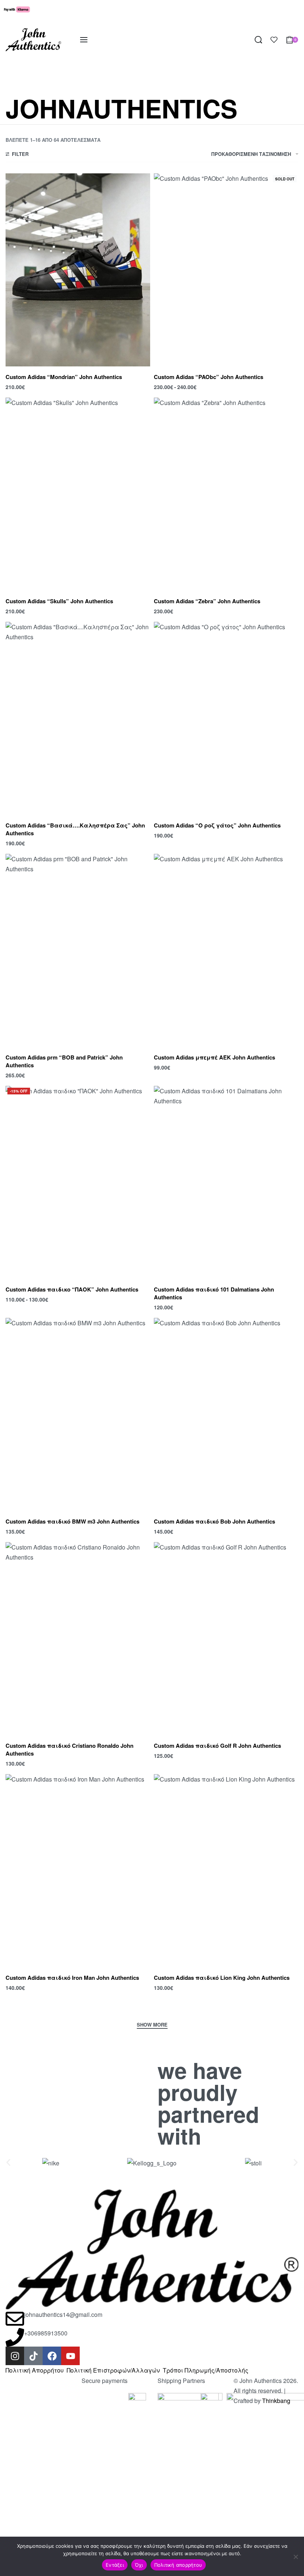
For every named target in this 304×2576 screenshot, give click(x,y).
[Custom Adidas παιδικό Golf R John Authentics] (226, 1639)
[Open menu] (84, 40)
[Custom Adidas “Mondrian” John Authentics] (78, 270)
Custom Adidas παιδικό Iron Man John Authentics (72, 1978)
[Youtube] (70, 2356)
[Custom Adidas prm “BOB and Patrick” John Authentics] (78, 950)
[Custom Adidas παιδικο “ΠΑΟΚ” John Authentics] (78, 1182)
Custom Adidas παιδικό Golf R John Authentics (217, 1746)
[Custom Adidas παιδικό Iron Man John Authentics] (78, 1871)
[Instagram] (15, 2356)
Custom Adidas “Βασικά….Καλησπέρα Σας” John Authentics (75, 829)
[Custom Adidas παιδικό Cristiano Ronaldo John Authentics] (78, 1639)
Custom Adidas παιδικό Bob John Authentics (214, 1521)
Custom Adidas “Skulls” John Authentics (59, 601)
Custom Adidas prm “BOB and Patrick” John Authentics (64, 1061)
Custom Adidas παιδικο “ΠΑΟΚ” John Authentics (72, 1289)
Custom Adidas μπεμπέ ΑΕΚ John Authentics (214, 1057)
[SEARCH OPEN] (258, 40)
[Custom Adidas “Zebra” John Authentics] (226, 494)
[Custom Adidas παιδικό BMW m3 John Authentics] (78, 1414)
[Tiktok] (33, 2356)
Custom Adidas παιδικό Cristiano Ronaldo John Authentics (70, 1749)
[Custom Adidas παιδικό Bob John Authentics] (226, 1414)
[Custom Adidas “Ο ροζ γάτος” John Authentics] (226, 718)
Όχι (139, 2565)
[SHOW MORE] (152, 2025)
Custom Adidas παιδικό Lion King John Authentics (222, 1978)
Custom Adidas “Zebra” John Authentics (207, 601)
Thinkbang (276, 2401)
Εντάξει (115, 2565)
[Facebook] (52, 2356)
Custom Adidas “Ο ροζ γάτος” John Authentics (217, 825)
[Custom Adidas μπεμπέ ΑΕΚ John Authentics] (226, 950)
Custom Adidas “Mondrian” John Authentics (64, 377)
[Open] (274, 40)
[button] (8, 2163)
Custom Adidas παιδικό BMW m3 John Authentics (72, 1521)
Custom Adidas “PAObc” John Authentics (209, 377)
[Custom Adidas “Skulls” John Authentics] (78, 494)
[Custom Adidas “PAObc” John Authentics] (226, 270)
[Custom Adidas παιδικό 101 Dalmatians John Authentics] (226, 1182)
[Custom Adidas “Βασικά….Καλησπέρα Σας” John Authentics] (78, 718)
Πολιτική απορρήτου (178, 2565)
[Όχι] (296, 2555)
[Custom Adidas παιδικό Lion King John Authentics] (226, 1871)
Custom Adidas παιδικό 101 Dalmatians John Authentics (214, 1293)
